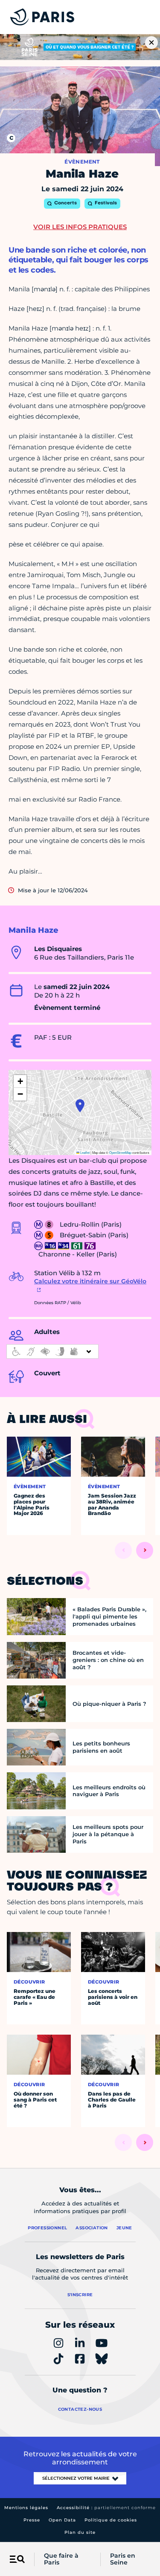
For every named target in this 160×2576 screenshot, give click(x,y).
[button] (80, 1106)
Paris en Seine (123, 2559)
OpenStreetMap (120, 1152)
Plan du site (80, 2532)
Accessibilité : (106, 2508)
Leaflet (84, 1152)
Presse (32, 2520)
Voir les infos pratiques (80, 227)
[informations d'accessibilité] (52, 1351)
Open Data (62, 2520)
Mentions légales (26, 2508)
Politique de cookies (111, 2520)
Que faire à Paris (61, 2559)
